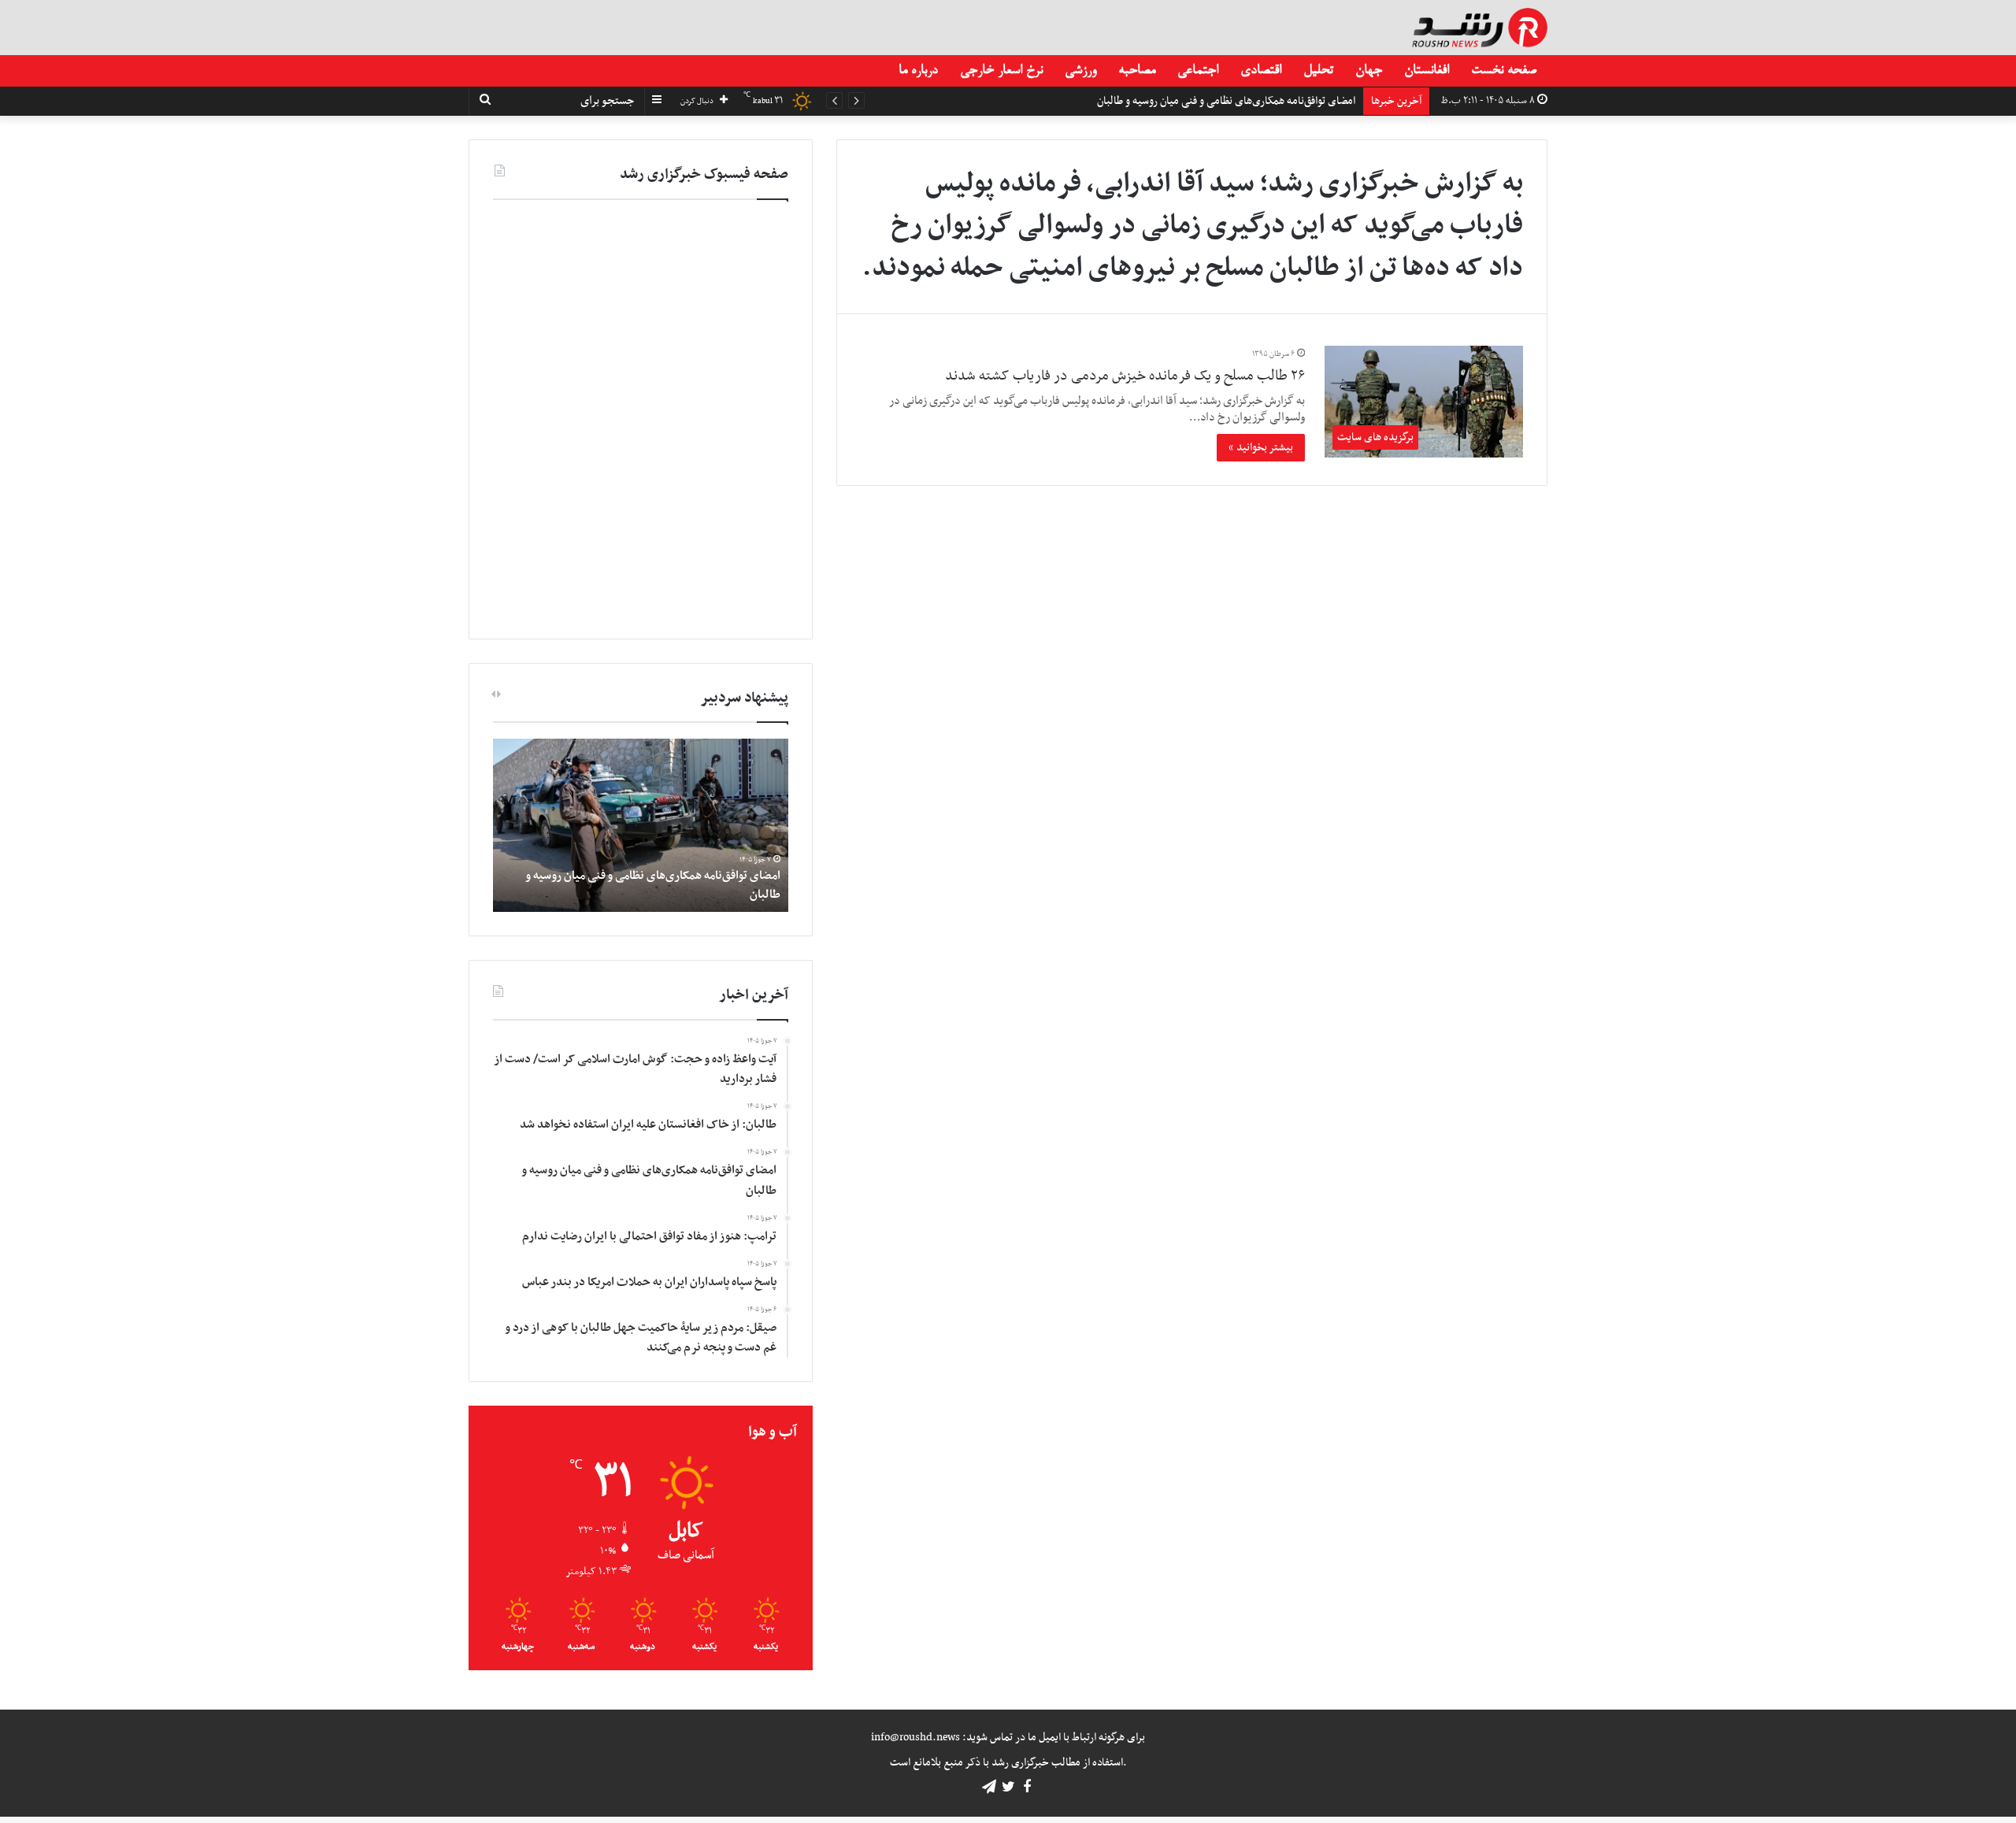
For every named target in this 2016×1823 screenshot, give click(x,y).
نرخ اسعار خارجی (1001, 71)
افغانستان (1427, 71)
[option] (641, 825)
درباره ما (918, 71)
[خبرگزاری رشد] (1480, 28)
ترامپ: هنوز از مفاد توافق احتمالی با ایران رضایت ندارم (1242, 101)
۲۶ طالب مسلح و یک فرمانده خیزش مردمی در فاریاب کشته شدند (1125, 376)
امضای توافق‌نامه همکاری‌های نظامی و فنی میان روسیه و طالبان (653, 885)
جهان (1369, 71)
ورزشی (1080, 71)
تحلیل (1318, 71)
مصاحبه (1137, 71)
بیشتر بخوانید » (1261, 448)
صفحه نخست (1504, 71)
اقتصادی (1261, 71)
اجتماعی (1198, 71)
